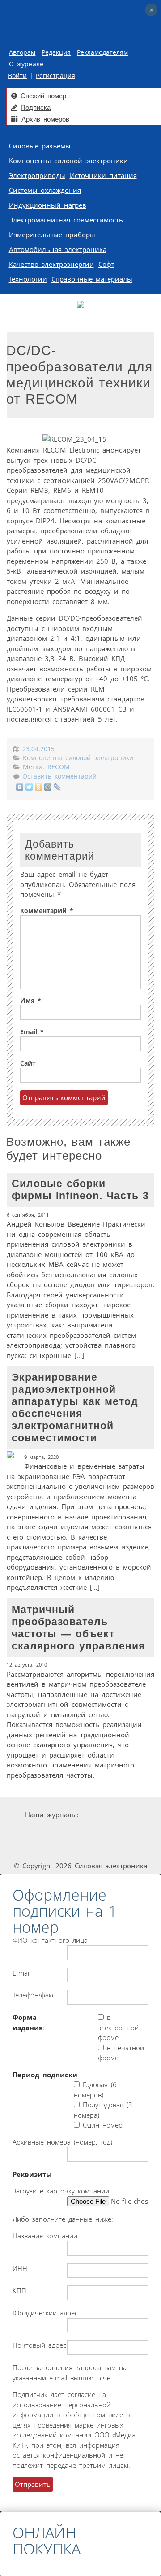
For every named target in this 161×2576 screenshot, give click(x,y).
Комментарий (47, 911)
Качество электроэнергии (51, 264)
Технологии (28, 279)
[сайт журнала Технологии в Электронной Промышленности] (54, 1832)
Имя (31, 1001)
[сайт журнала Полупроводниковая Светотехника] (57, 1849)
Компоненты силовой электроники (68, 161)
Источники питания (103, 175)
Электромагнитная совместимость (66, 220)
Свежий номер (43, 96)
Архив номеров (45, 119)
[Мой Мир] (48, 787)
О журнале (28, 64)
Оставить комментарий (59, 776)
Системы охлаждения (45, 190)
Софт (106, 264)
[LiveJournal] (57, 787)
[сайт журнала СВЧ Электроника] (120, 1849)
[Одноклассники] (39, 787)
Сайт (28, 1063)
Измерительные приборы (52, 235)
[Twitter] (29, 787)
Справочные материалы (92, 279)
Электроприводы (37, 175)
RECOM (59, 767)
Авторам (22, 52)
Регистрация (55, 76)
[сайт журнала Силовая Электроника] (109, 1815)
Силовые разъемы (40, 146)
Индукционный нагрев (48, 205)
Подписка (36, 107)
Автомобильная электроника (58, 249)
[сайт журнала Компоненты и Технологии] (108, 1832)
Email (32, 1032)
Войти (17, 76)
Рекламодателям (102, 52)
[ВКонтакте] (20, 787)
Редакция (56, 52)
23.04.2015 (38, 749)
